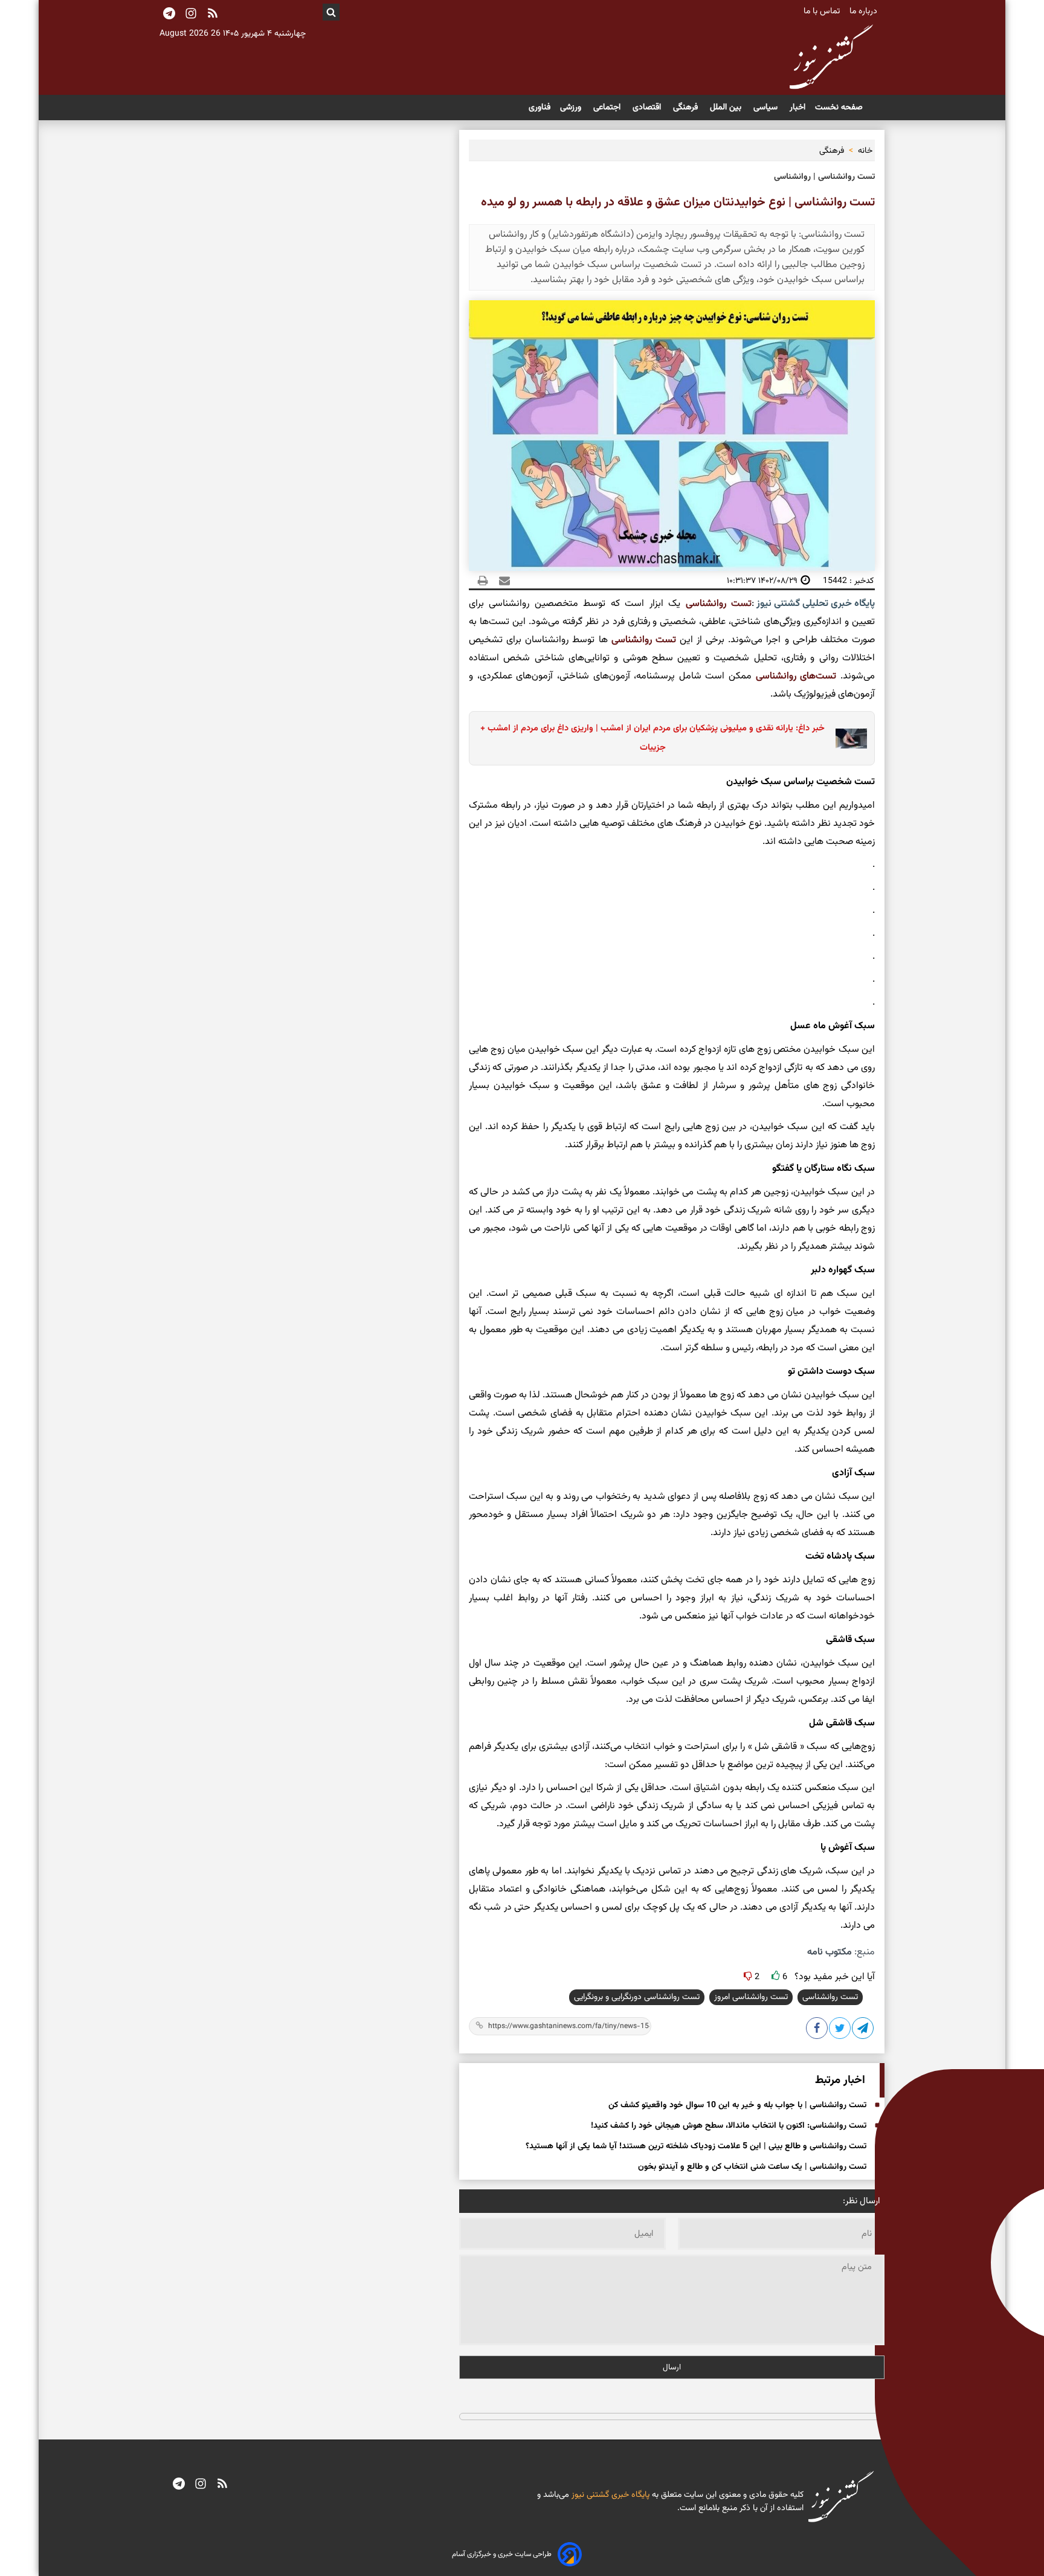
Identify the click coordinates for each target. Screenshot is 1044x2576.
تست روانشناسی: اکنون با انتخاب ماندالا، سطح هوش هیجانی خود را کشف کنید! (729, 2126)
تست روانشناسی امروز (751, 1997)
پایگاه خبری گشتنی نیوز (609, 2495)
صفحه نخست (839, 108)
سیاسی (767, 108)
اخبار (797, 108)
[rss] (213, 14)
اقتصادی (648, 108)
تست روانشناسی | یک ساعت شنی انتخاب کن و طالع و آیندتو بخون (752, 2167)
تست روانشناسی (830, 1997)
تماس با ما (823, 11)
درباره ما (865, 11)
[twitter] (840, 2030)
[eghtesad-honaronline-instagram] (201, 2485)
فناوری (540, 108)
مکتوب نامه (830, 1952)
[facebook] (817, 2030)
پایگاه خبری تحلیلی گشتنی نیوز (814, 604)
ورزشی (572, 108)
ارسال (672, 2367)
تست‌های (817, 676)
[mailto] (501, 581)
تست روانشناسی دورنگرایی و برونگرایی (637, 1997)
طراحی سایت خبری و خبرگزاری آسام (502, 2554)
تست (739, 604)
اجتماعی (608, 108)
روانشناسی (706, 604)
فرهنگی (687, 108)
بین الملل (727, 108)
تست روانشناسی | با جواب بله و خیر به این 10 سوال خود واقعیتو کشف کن (737, 2105)
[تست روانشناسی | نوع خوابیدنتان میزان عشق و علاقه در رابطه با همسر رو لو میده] (863, 2030)
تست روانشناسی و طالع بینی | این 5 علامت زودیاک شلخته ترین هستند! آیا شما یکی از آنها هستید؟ (696, 2146)
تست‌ (664, 640)
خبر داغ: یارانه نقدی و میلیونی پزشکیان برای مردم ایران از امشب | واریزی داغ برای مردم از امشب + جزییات (652, 738)
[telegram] (179, 2485)
